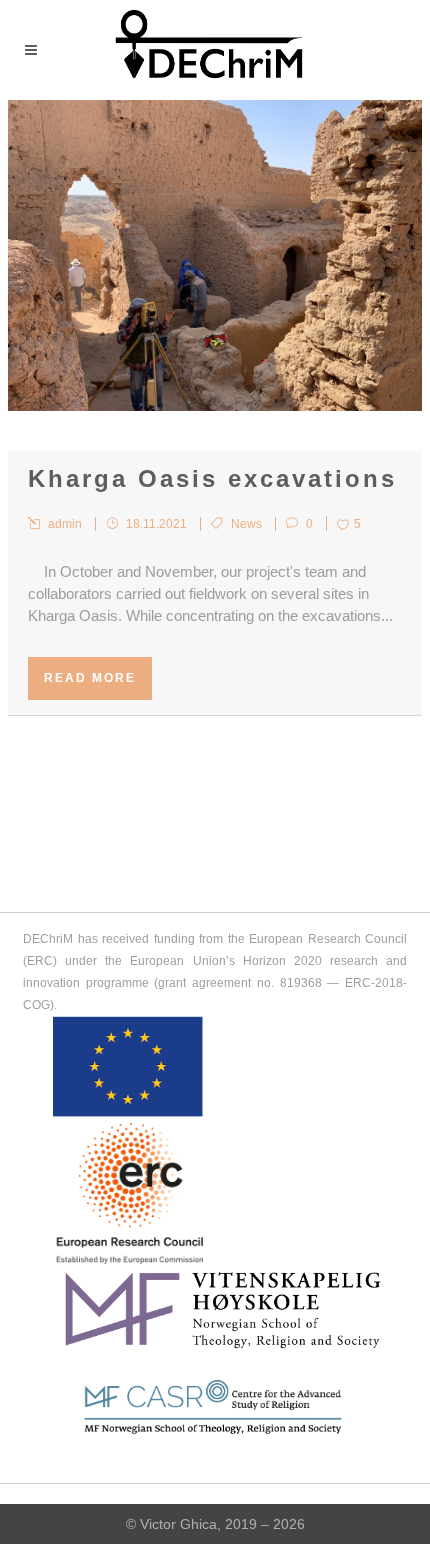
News (246, 524)
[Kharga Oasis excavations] (215, 255)
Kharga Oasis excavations (212, 478)
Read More (90, 678)
